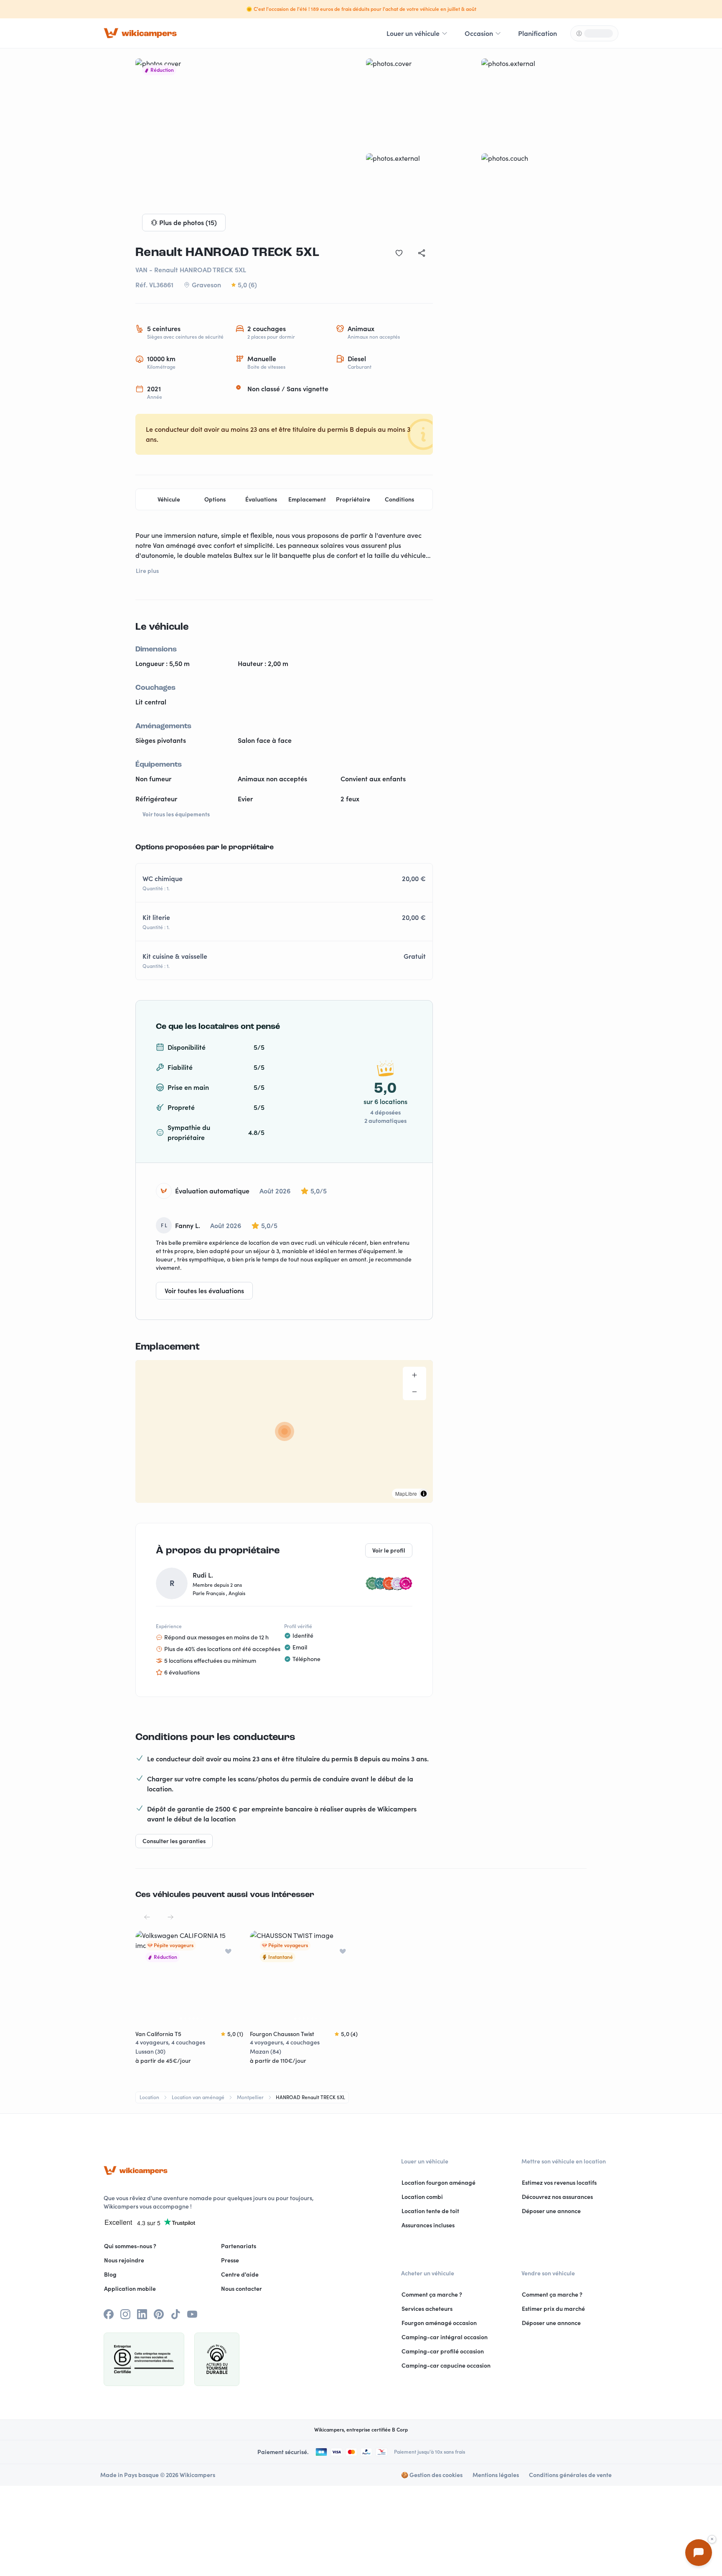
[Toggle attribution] (424, 1494)
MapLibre (406, 1493)
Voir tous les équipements (176, 814)
